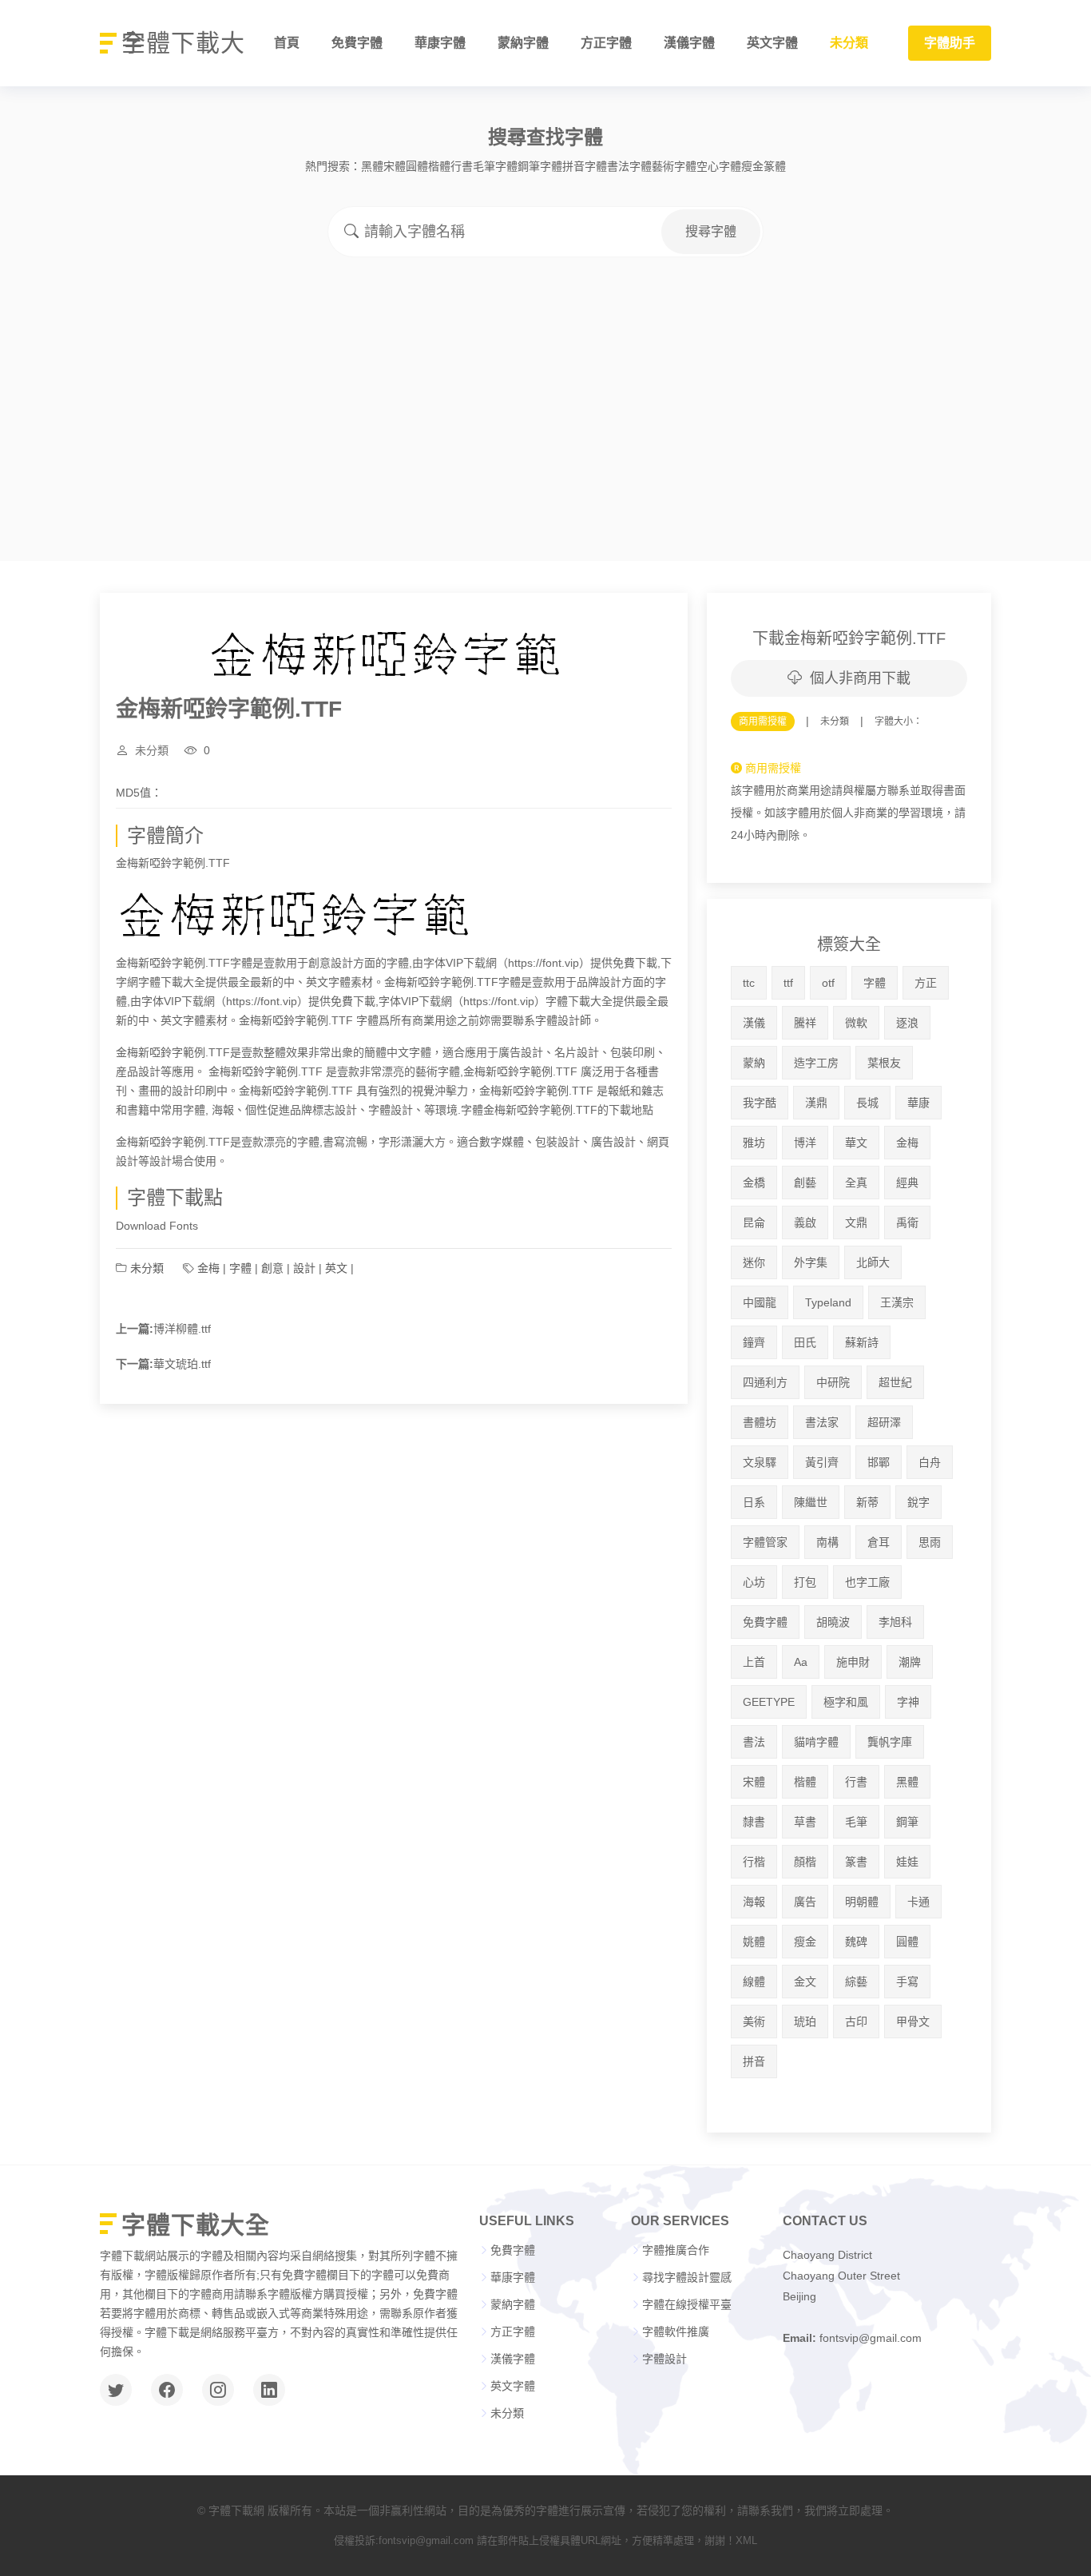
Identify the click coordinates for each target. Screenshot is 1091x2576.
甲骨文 (913, 2021)
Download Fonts (157, 1226)
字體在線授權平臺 (687, 2304)
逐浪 (907, 1023)
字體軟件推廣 (676, 2332)
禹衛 (907, 1222)
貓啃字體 (816, 1742)
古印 (856, 2021)
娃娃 (907, 1862)
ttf (788, 983)
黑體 (372, 166)
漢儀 (754, 1023)
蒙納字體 (523, 43)
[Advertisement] (545, 377)
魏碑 (856, 1942)
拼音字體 (585, 166)
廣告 (805, 1902)
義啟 (805, 1222)
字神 (908, 1702)
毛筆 (856, 1822)
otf (828, 983)
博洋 (805, 1143)
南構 (827, 1542)
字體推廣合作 (676, 2250)
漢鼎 (816, 1103)
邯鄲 (879, 1462)
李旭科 (895, 1622)
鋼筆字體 (540, 166)
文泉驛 (760, 1462)
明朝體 (862, 1902)
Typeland (828, 1302)
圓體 (417, 166)
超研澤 (884, 1422)
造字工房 (816, 1063)
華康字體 (440, 43)
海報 (754, 1902)
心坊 (754, 1582)
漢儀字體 (689, 43)
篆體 (775, 166)
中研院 (833, 1382)
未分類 (849, 43)
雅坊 (754, 1143)
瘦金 (752, 166)
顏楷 (805, 1862)
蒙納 (754, 1063)
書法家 (822, 1422)
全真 (856, 1183)
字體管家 (765, 1542)
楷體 (439, 166)
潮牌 (910, 1662)
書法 (754, 1742)
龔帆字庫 (890, 1742)
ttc (749, 983)
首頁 (287, 43)
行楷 (754, 1862)
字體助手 (950, 43)
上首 (754, 1662)
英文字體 (772, 43)
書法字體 (629, 166)
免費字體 (357, 43)
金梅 (208, 1268)
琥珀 (805, 2021)
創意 (272, 1268)
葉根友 (884, 1063)
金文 (805, 1982)
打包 (805, 1582)
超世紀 (895, 1382)
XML (746, 2540)
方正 (926, 983)
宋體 (395, 166)
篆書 (856, 1862)
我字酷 (760, 1103)
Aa (801, 1662)
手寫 (907, 1982)
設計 (304, 1268)
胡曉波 (833, 1622)
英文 (336, 1268)
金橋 (754, 1183)
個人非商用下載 (860, 678)
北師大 (873, 1262)
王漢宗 (897, 1302)
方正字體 (606, 43)
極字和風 (846, 1702)
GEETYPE (769, 1702)
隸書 (754, 1822)
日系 (754, 1502)
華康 (918, 1103)
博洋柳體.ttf (182, 1329)
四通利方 (765, 1382)
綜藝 (856, 1982)
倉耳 (879, 1542)
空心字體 (719, 166)
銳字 (918, 1502)
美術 (754, 2021)
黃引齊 (822, 1462)
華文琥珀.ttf (182, 1364)
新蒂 (867, 1502)
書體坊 (760, 1422)
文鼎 (856, 1222)
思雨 (930, 1542)
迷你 (754, 1262)
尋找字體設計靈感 (687, 2277)
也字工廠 (867, 1582)
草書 (805, 1822)
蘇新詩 (862, 1342)
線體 (754, 1982)
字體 (240, 1268)
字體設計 (665, 2359)
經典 (907, 1183)
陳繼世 (811, 1502)
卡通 (918, 1902)
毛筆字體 (495, 166)
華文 (856, 1143)
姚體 (754, 1942)
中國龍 (760, 1302)
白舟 (930, 1462)
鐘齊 (754, 1342)
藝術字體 (674, 166)
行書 (462, 166)
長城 (867, 1103)
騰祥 (805, 1023)
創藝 (805, 1183)
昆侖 (754, 1222)
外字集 (811, 1262)
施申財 (853, 1662)
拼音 (754, 2061)
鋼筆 (907, 1822)
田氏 (805, 1342)
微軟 (856, 1023)
